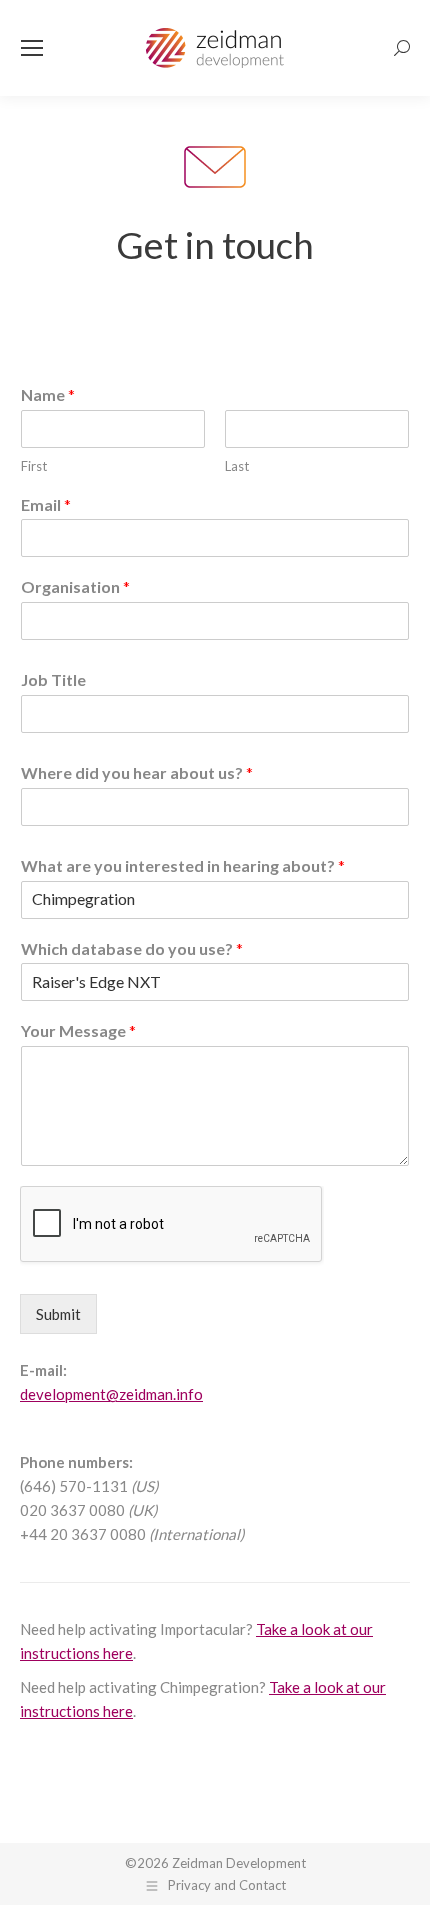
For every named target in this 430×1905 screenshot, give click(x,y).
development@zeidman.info (111, 1394)
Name (48, 394)
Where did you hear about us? (137, 772)
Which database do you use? (132, 948)
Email (46, 504)
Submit (58, 1314)
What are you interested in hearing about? (183, 865)
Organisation (75, 586)
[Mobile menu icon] (32, 48)
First (34, 466)
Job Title (53, 679)
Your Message (78, 1030)
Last (237, 466)
